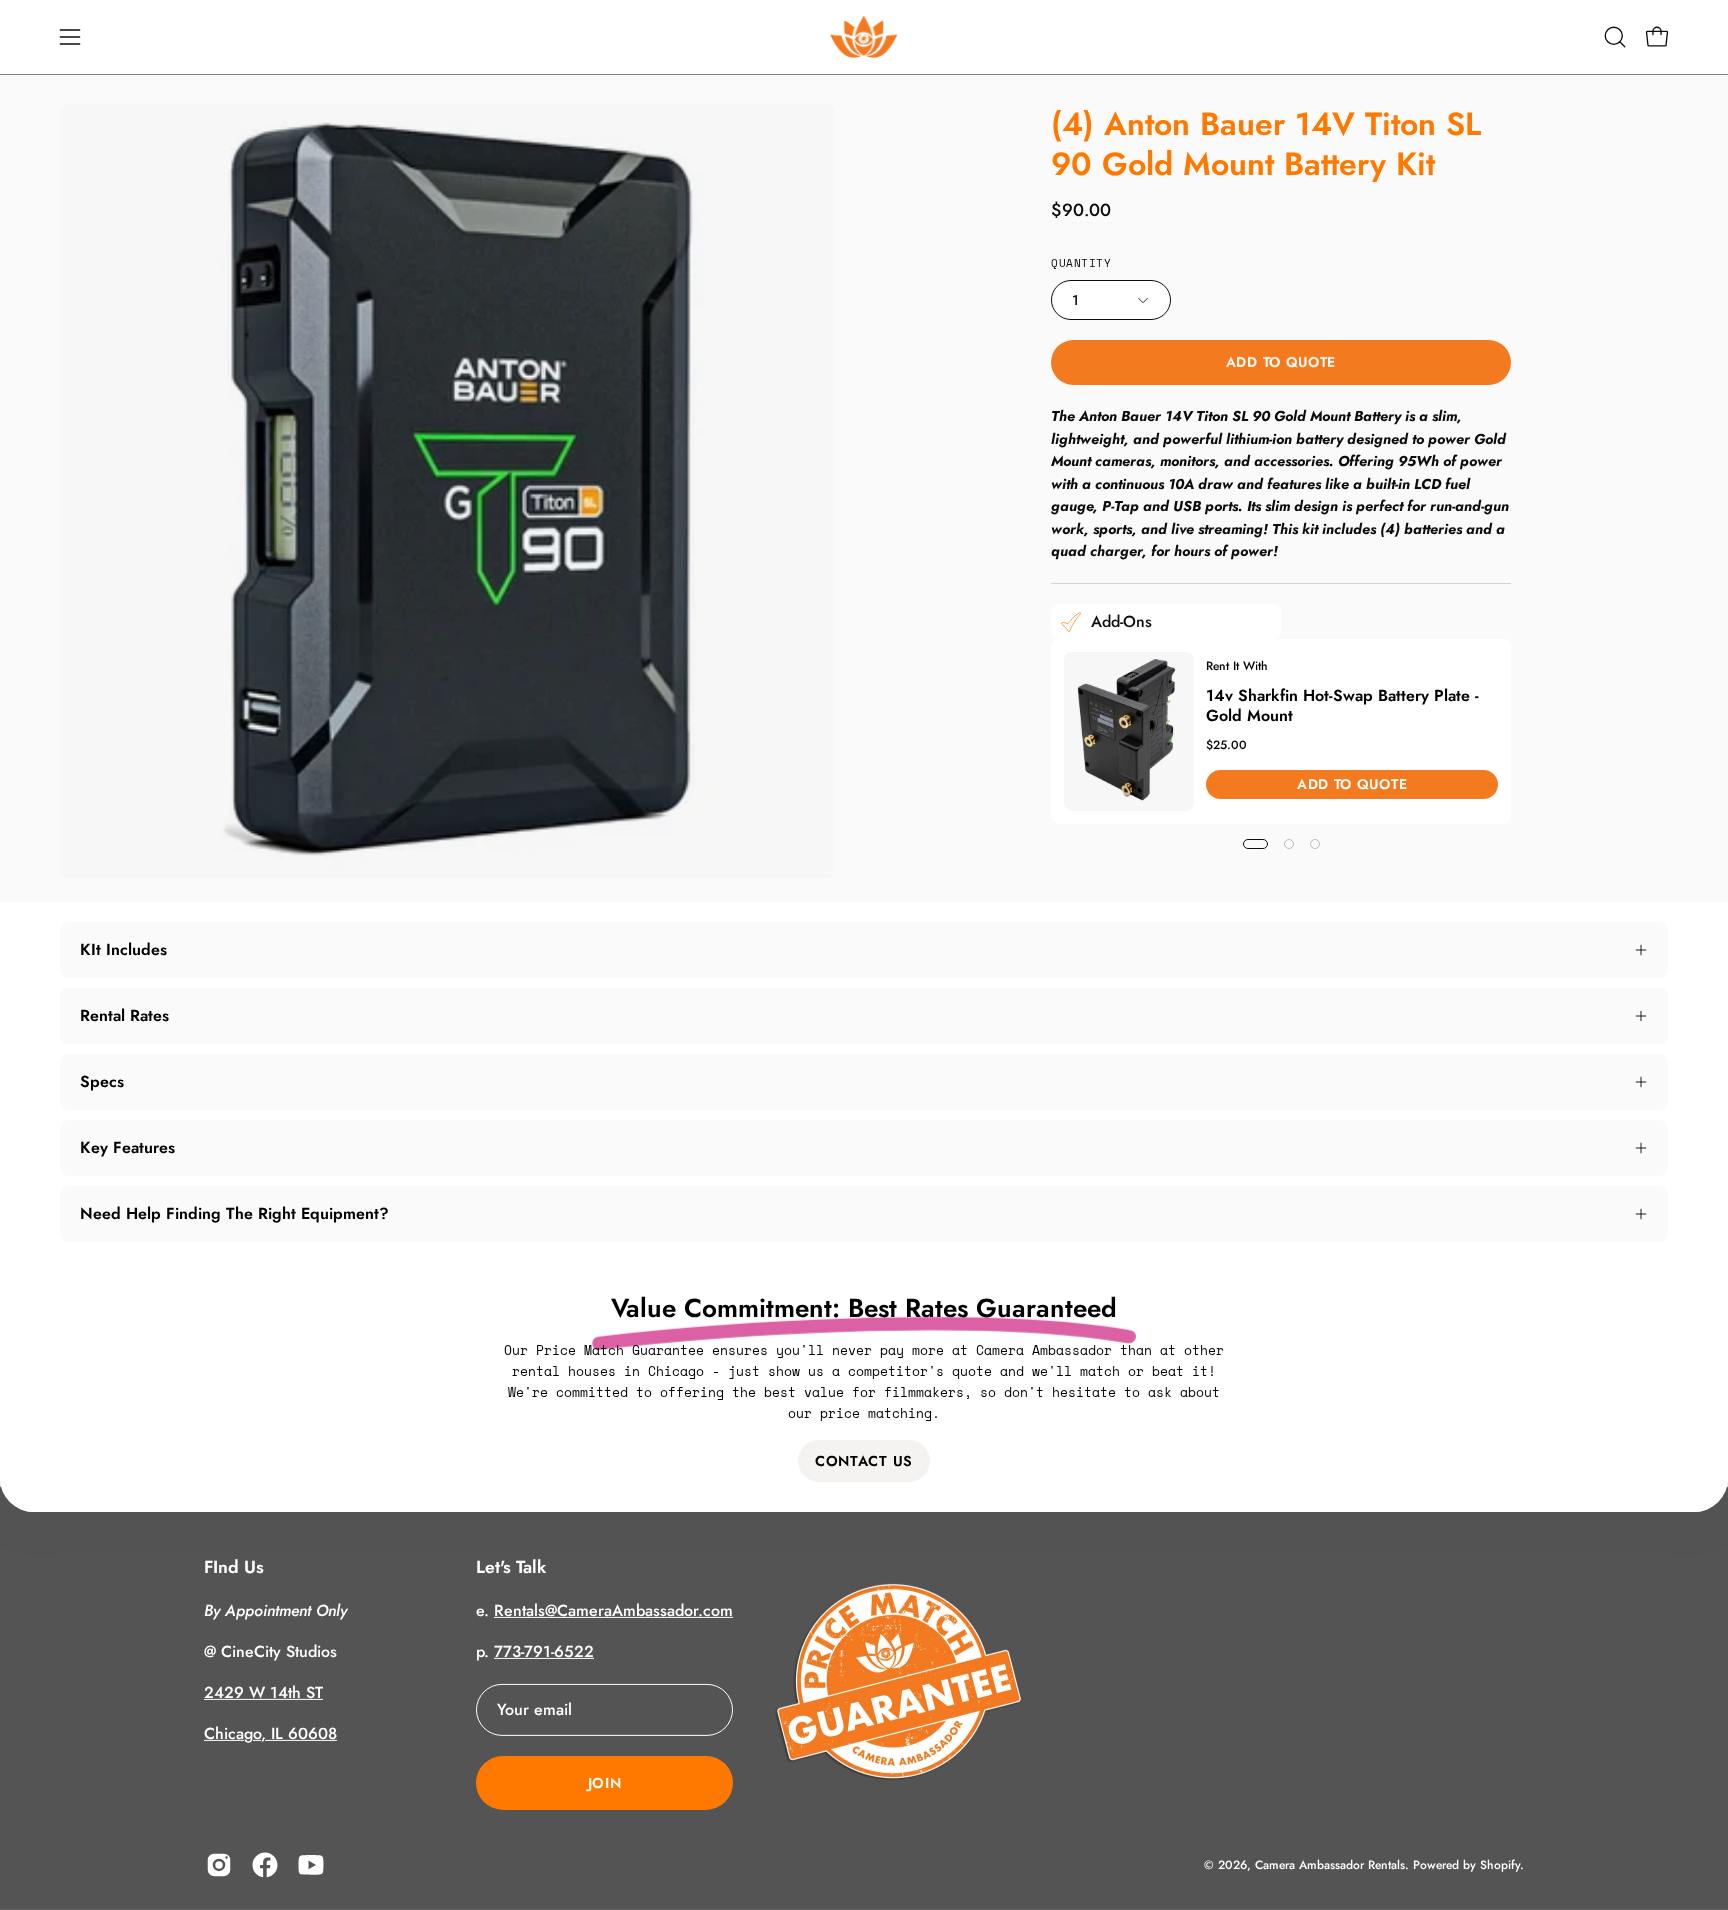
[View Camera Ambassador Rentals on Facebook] (265, 1865)
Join (605, 1783)
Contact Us (864, 1461)
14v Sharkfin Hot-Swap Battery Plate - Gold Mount (1342, 704)
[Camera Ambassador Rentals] (864, 37)
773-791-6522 (544, 1651)
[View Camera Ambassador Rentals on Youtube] (311, 1865)
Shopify (1500, 1864)
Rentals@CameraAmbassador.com (613, 1610)
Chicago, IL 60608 (270, 1733)
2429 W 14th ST (263, 1692)
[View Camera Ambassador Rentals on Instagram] (219, 1865)
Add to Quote (1281, 362)
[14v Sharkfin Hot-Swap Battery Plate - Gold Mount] (1129, 731)
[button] (1615, 37)
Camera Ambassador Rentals (1330, 1864)
